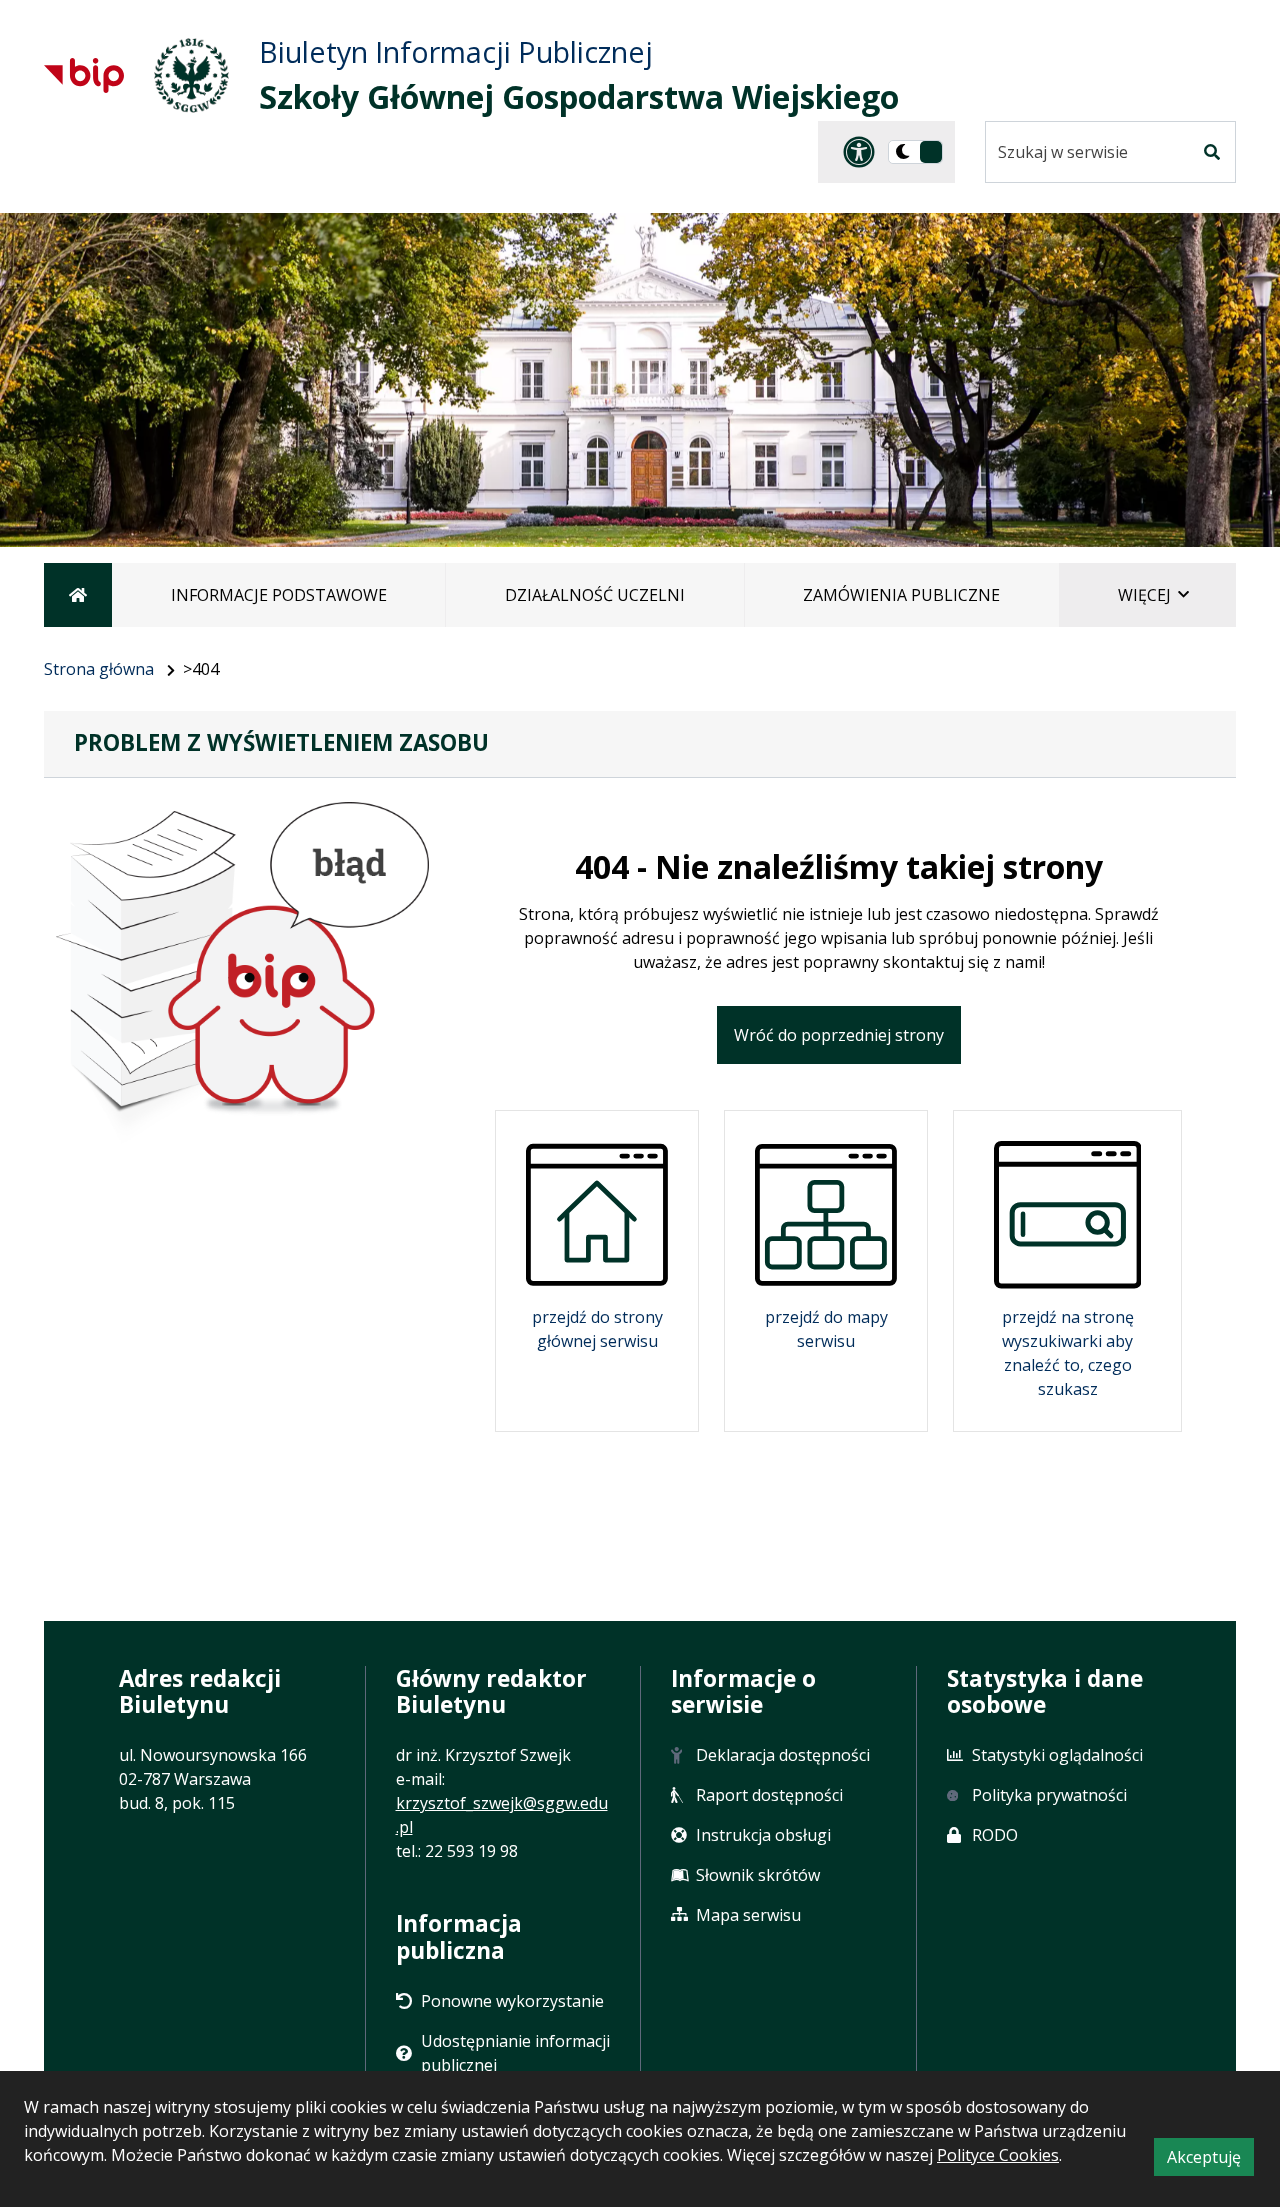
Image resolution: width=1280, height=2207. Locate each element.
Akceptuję (1210, 2160)
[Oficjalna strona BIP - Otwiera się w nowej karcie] (84, 75)
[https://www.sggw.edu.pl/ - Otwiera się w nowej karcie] (191, 75)
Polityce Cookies (998, 2155)
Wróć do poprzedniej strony (839, 1035)
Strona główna (99, 669)
